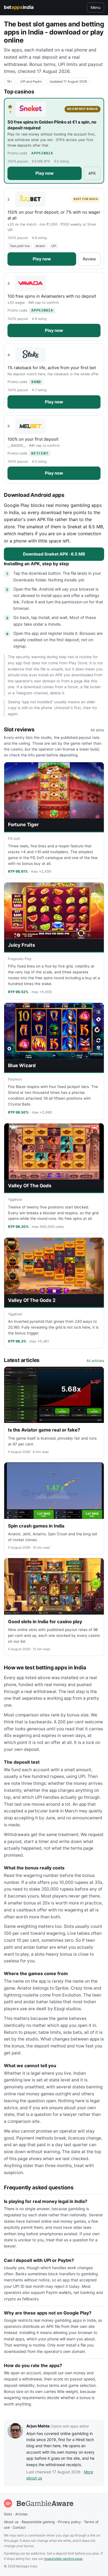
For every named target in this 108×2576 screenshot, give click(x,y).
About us (11, 2522)
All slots (97, 730)
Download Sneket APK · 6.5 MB (54, 554)
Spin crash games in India (36, 1526)
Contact (19, 2527)
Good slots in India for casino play (45, 1622)
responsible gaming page (63, 2559)
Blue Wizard (22, 1065)
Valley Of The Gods (30, 1186)
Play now (45, 173)
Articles (21, 2514)
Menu (96, 7)
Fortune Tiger (23, 825)
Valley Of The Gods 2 (32, 1300)
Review (89, 259)
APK (92, 173)
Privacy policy (69, 2522)
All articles (95, 1361)
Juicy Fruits (22, 945)
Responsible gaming (38, 2522)
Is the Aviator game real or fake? (44, 1430)
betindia (19, 7)
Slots (8, 2514)
